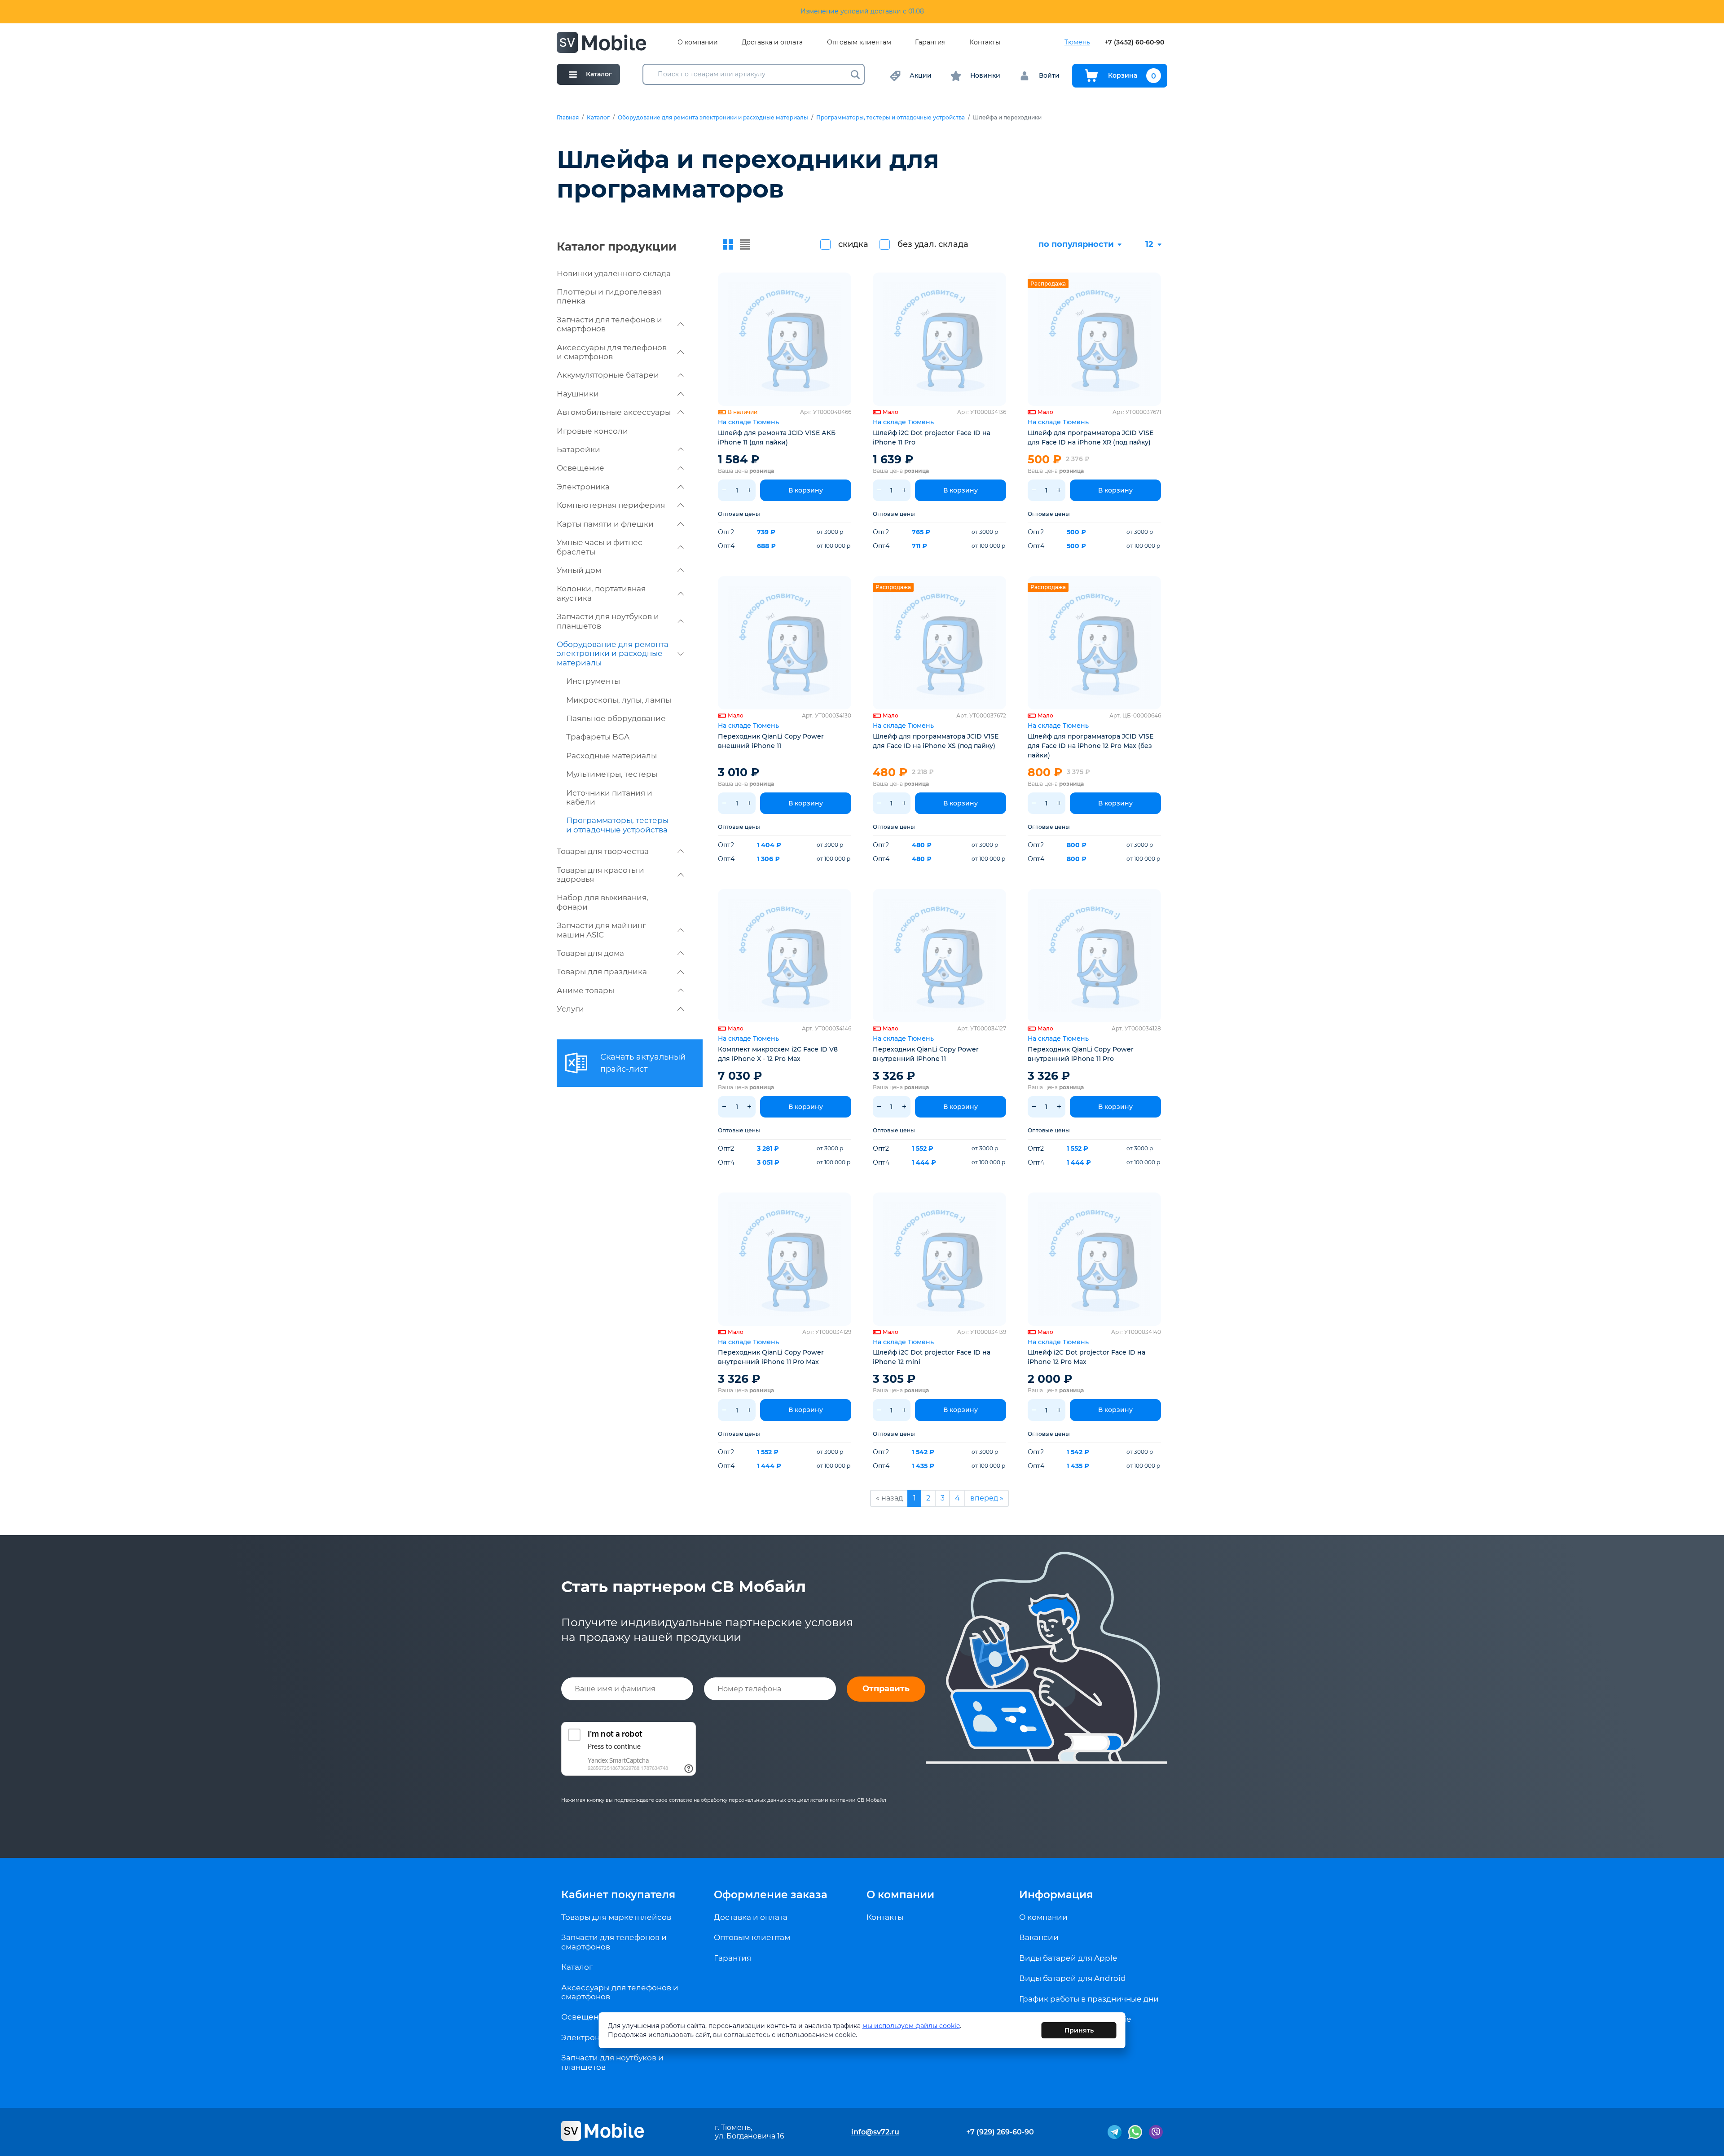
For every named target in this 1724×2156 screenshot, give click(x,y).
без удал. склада (933, 244)
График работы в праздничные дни (1089, 1999)
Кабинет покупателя (618, 1895)
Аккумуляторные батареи (608, 375)
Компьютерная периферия (611, 505)
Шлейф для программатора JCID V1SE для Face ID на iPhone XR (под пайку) (1091, 438)
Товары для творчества (603, 851)
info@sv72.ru (875, 2132)
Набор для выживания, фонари (603, 902)
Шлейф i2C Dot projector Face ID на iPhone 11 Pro (932, 438)
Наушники (578, 394)
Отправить (886, 1689)
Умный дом (579, 570)
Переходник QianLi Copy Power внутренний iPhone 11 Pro (1081, 1054)
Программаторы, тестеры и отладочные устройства (891, 118)
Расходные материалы (611, 756)
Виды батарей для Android (1073, 1978)
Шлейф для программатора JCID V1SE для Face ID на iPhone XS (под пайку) (936, 741)
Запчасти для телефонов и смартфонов (609, 324)
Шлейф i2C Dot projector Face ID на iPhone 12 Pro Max (1086, 1357)
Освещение (581, 468)
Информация (1056, 1895)
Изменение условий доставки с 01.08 (862, 11)
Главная (568, 118)
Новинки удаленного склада (614, 273)
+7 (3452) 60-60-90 (1134, 42)
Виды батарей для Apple (1068, 1958)
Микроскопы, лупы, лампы (619, 700)
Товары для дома (590, 953)
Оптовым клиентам (859, 42)
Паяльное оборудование (616, 718)
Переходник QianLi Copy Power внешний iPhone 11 (771, 741)
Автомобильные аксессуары (614, 412)
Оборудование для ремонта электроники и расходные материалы (713, 118)
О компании (698, 42)
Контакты (985, 42)
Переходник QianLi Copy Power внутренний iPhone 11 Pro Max (771, 1357)
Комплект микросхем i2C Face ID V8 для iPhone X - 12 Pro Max (778, 1054)
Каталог (598, 118)
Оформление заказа (771, 1895)
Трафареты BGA (598, 737)
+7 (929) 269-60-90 (1000, 2132)
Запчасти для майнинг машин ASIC (601, 930)
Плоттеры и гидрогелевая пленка (609, 296)
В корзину (806, 490)
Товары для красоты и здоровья (600, 875)
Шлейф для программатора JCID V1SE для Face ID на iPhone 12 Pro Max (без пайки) (1091, 746)
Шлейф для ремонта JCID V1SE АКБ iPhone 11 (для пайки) (777, 438)
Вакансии (1039, 1937)
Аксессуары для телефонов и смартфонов (612, 352)
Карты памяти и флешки (605, 524)
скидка (853, 244)
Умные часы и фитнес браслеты (600, 547)
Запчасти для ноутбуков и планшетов (608, 621)
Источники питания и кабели (609, 797)
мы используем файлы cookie (911, 2026)
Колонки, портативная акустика (601, 593)
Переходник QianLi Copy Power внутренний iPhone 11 (926, 1054)
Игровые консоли (592, 431)
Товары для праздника (602, 972)
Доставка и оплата (772, 42)
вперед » (987, 1498)
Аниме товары (585, 990)
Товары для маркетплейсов (616, 1917)
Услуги (570, 1009)
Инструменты (593, 681)
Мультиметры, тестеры (612, 774)
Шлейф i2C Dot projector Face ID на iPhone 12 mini (932, 1357)
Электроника (583, 487)
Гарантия (930, 42)
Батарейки (578, 449)
